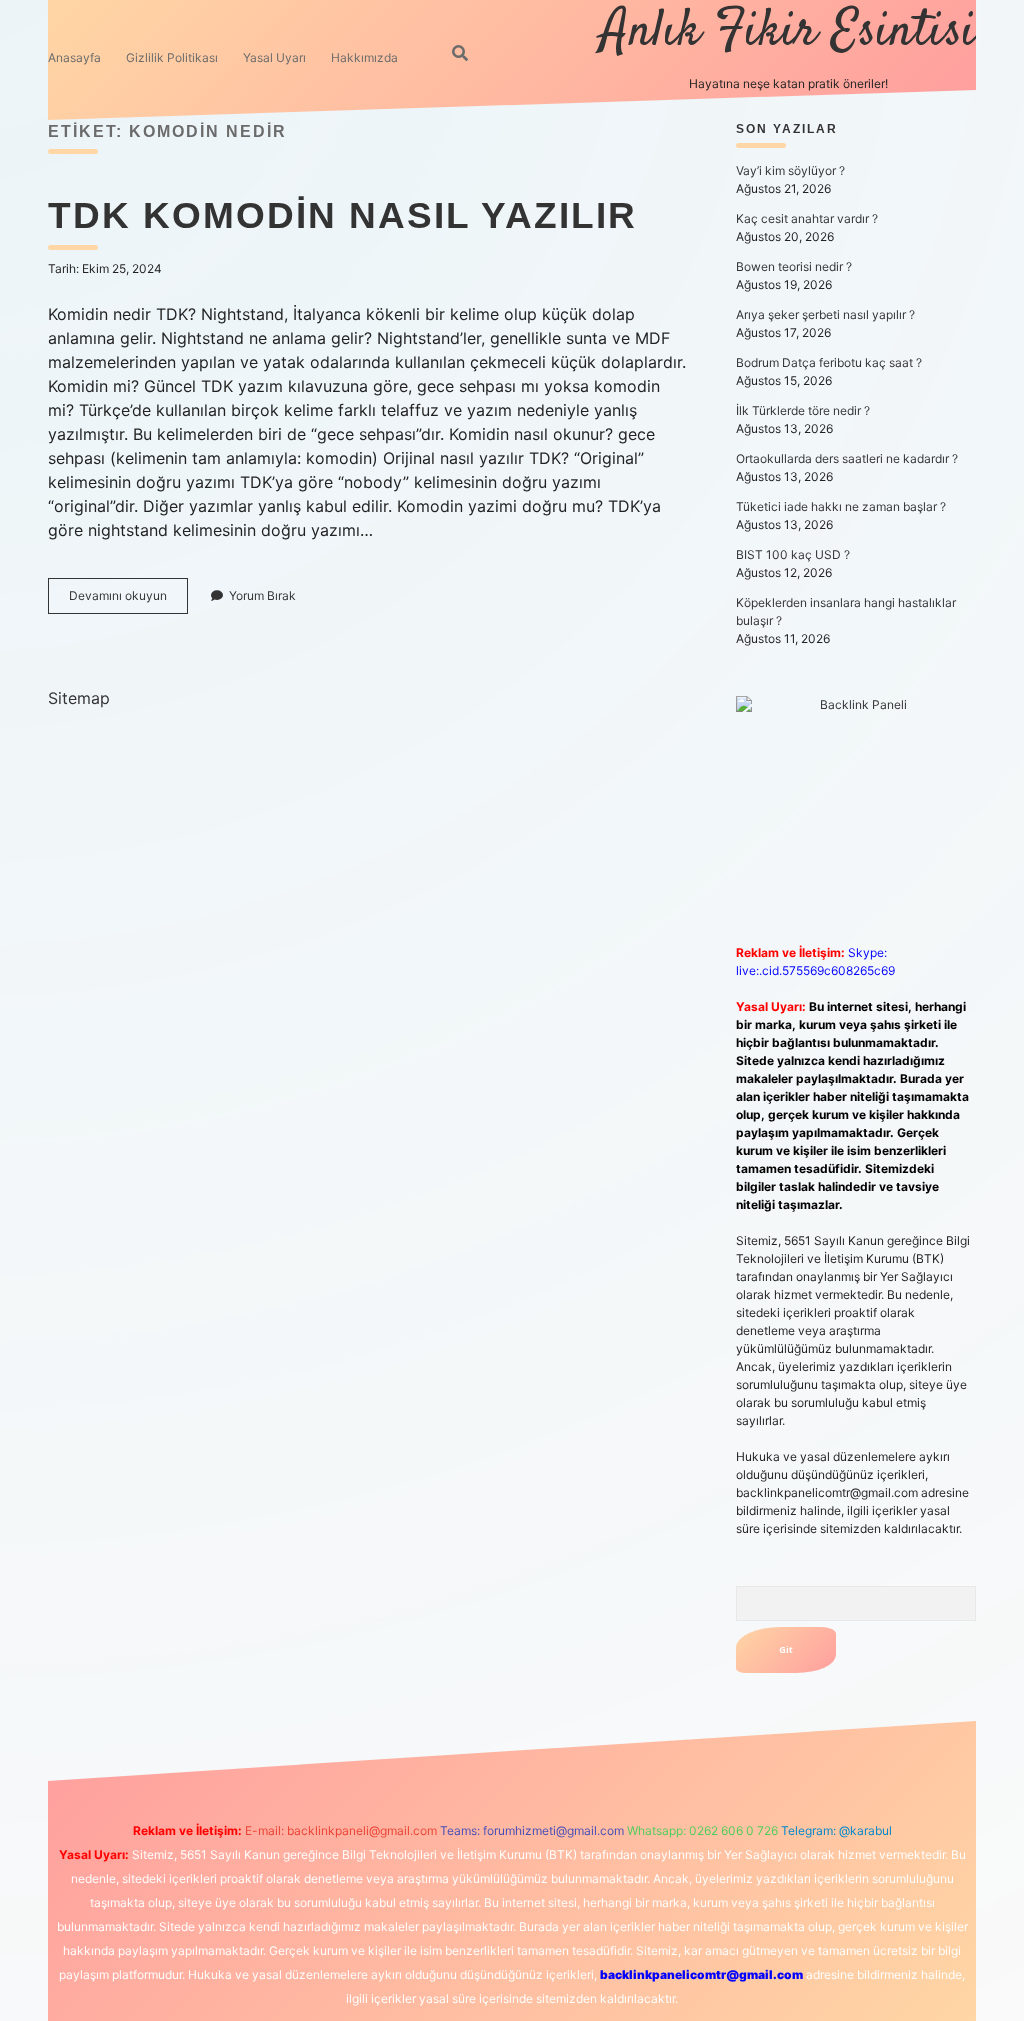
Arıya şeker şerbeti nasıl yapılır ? (825, 314)
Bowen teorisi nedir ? (794, 266)
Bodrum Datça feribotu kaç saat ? (829, 362)
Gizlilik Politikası (172, 57)
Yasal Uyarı (274, 57)
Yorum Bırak (262, 595)
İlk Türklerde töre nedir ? (803, 410)
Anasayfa (74, 57)
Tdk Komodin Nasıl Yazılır (342, 215)
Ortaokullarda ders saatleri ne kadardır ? (847, 458)
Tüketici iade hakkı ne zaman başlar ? (841, 506)
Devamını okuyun (128, 600)
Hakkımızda (364, 57)
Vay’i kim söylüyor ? (790, 170)
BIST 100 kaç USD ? (793, 554)
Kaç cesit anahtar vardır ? (807, 218)
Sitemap (79, 698)
